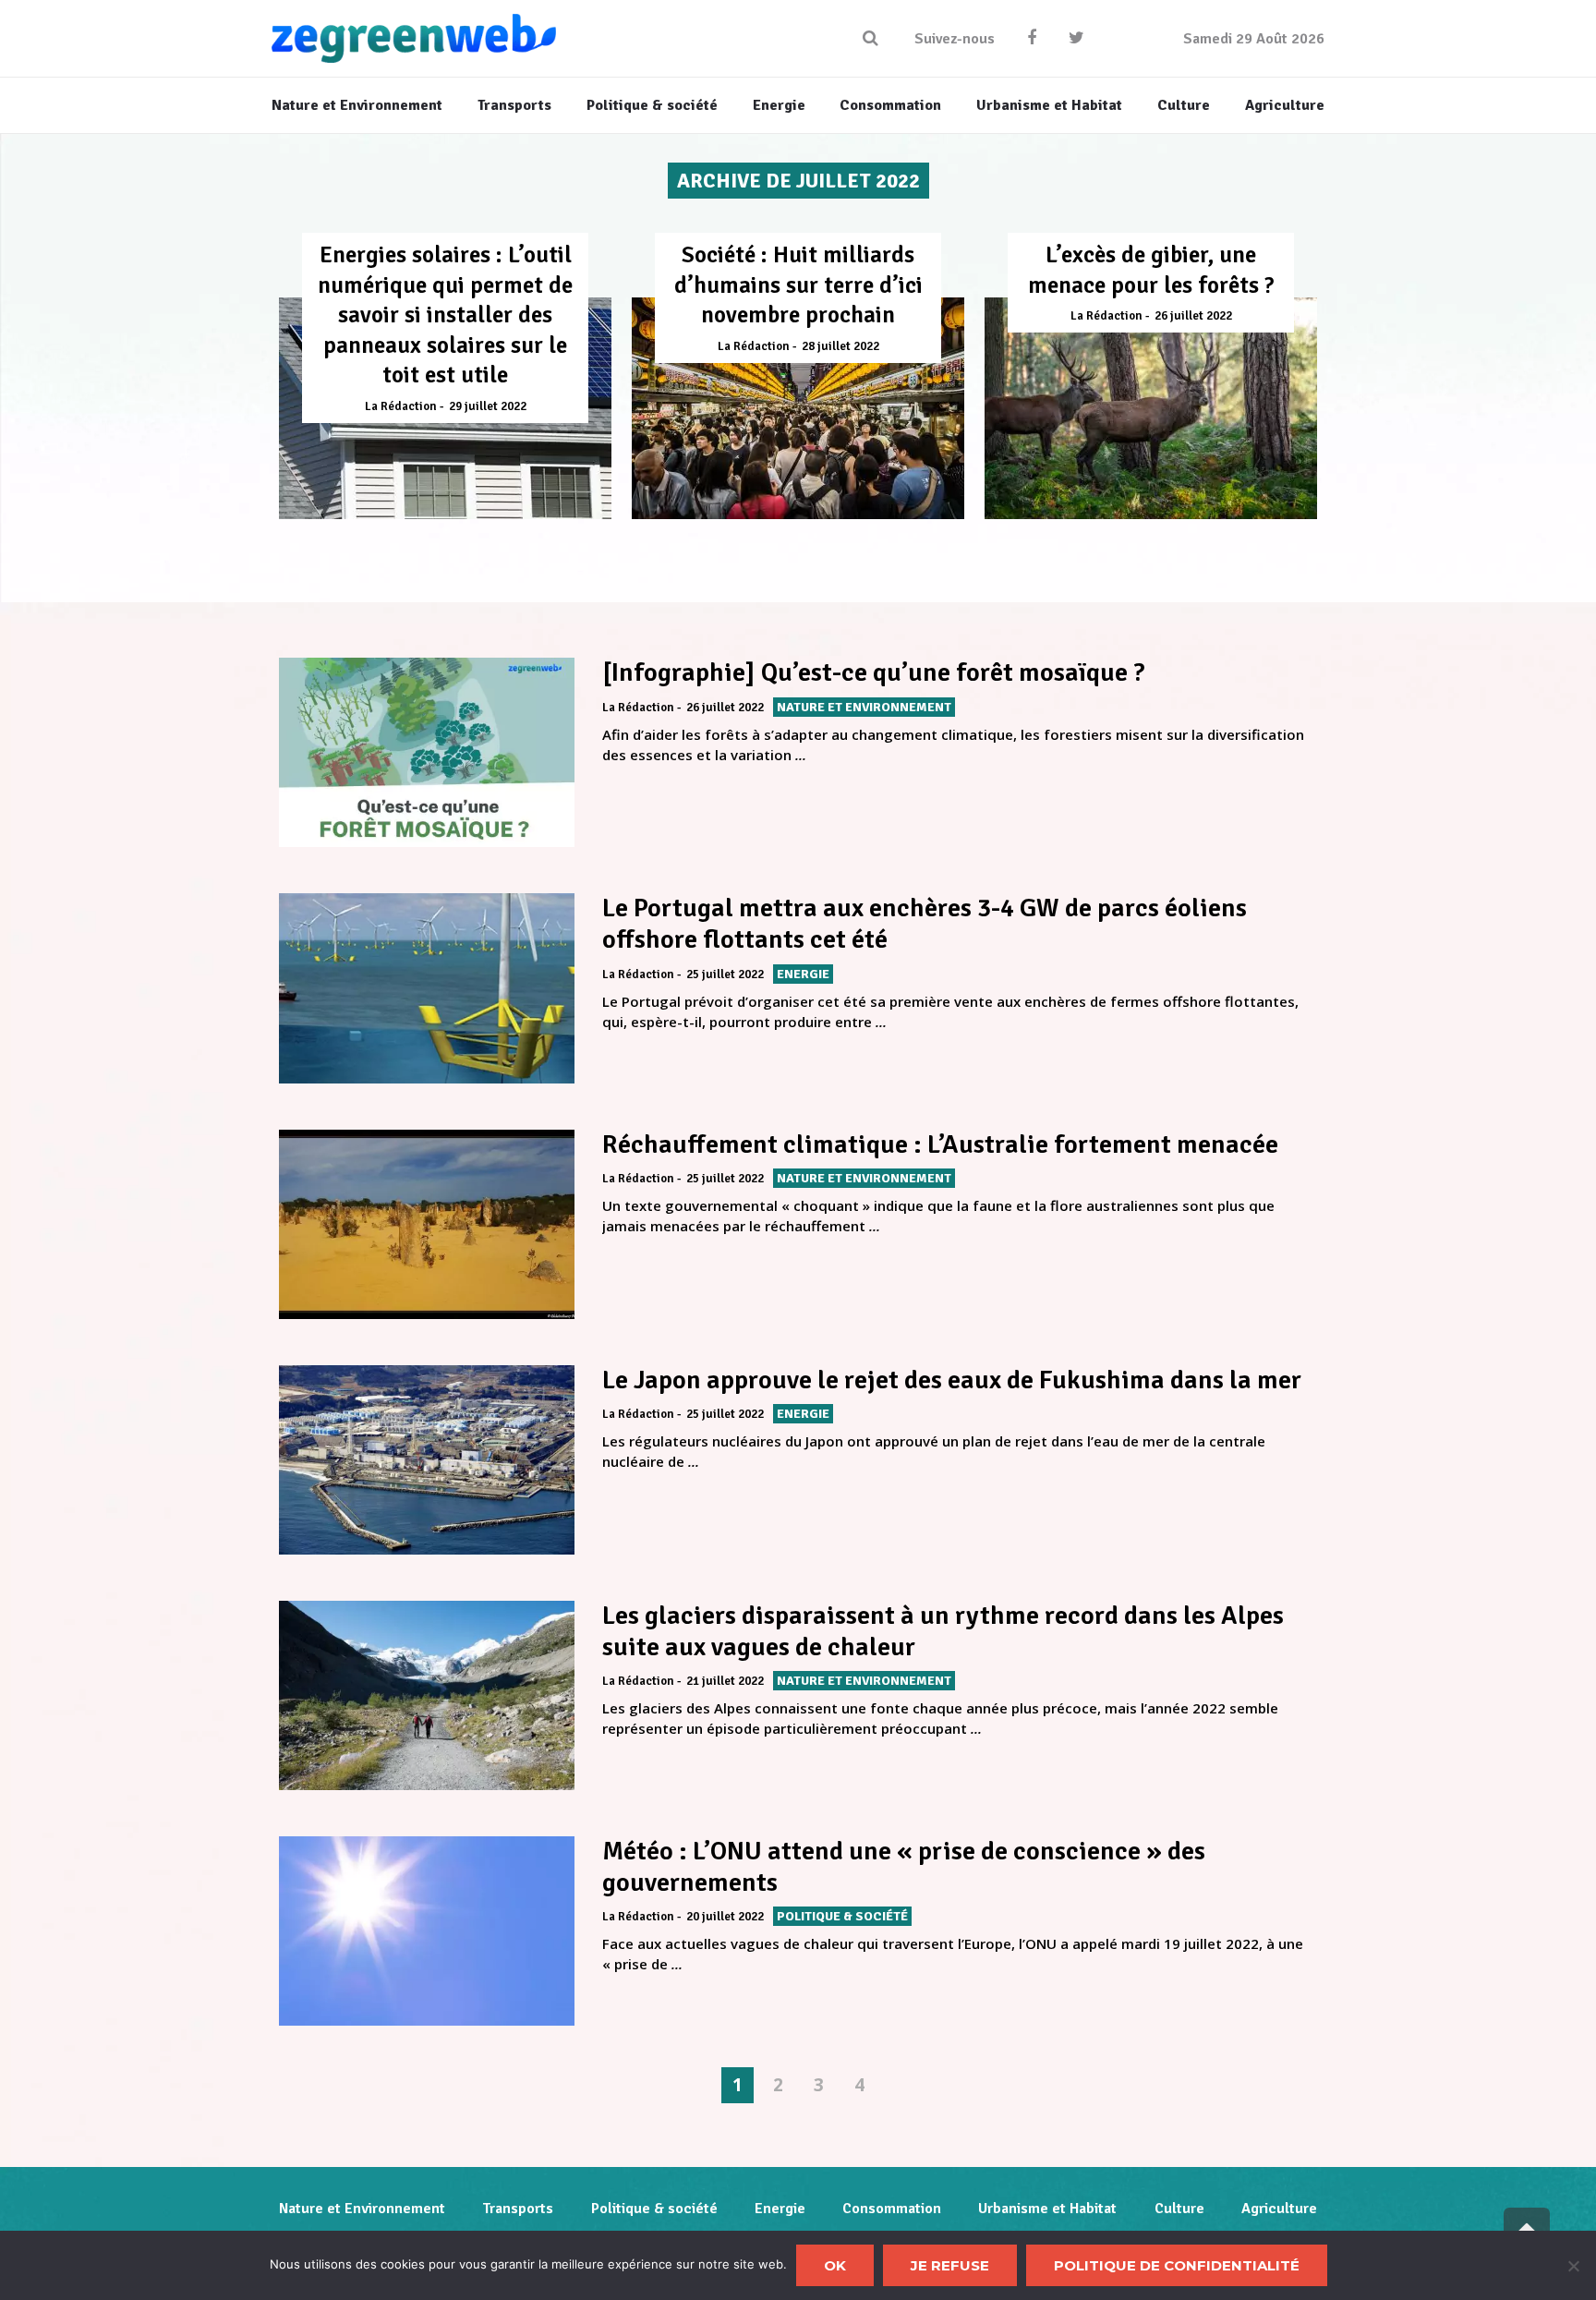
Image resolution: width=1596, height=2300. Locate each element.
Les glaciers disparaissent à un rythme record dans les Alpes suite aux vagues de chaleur (943, 1631)
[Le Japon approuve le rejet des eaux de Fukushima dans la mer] (427, 1460)
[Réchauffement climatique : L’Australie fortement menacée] (427, 1224)
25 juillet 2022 (725, 974)
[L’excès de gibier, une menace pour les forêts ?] (1151, 408)
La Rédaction (401, 406)
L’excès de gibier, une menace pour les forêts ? (1151, 270)
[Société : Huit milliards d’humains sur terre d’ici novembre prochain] (798, 408)
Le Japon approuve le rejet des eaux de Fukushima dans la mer (952, 1380)
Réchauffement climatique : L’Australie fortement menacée (940, 1144)
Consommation (892, 2209)
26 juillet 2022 (1193, 316)
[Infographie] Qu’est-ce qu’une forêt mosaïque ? (874, 672)
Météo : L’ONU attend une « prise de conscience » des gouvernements (904, 1867)
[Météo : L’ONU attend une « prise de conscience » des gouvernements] (427, 1931)
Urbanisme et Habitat (1047, 2209)
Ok (835, 2265)
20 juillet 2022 (725, 1917)
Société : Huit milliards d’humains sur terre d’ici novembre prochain (798, 284)
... (801, 755)
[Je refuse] (1573, 2266)
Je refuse (950, 2265)
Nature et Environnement (362, 2209)
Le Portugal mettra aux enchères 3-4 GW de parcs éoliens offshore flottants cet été (925, 924)
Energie (780, 2209)
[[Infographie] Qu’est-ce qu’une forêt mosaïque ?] (427, 752)
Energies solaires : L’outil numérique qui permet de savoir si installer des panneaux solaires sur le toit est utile (445, 315)
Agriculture (1279, 2209)
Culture (1179, 2209)
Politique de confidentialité (1177, 2265)
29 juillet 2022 (488, 406)
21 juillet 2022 (725, 1681)
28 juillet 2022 (840, 346)
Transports (518, 2209)
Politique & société (654, 2209)
